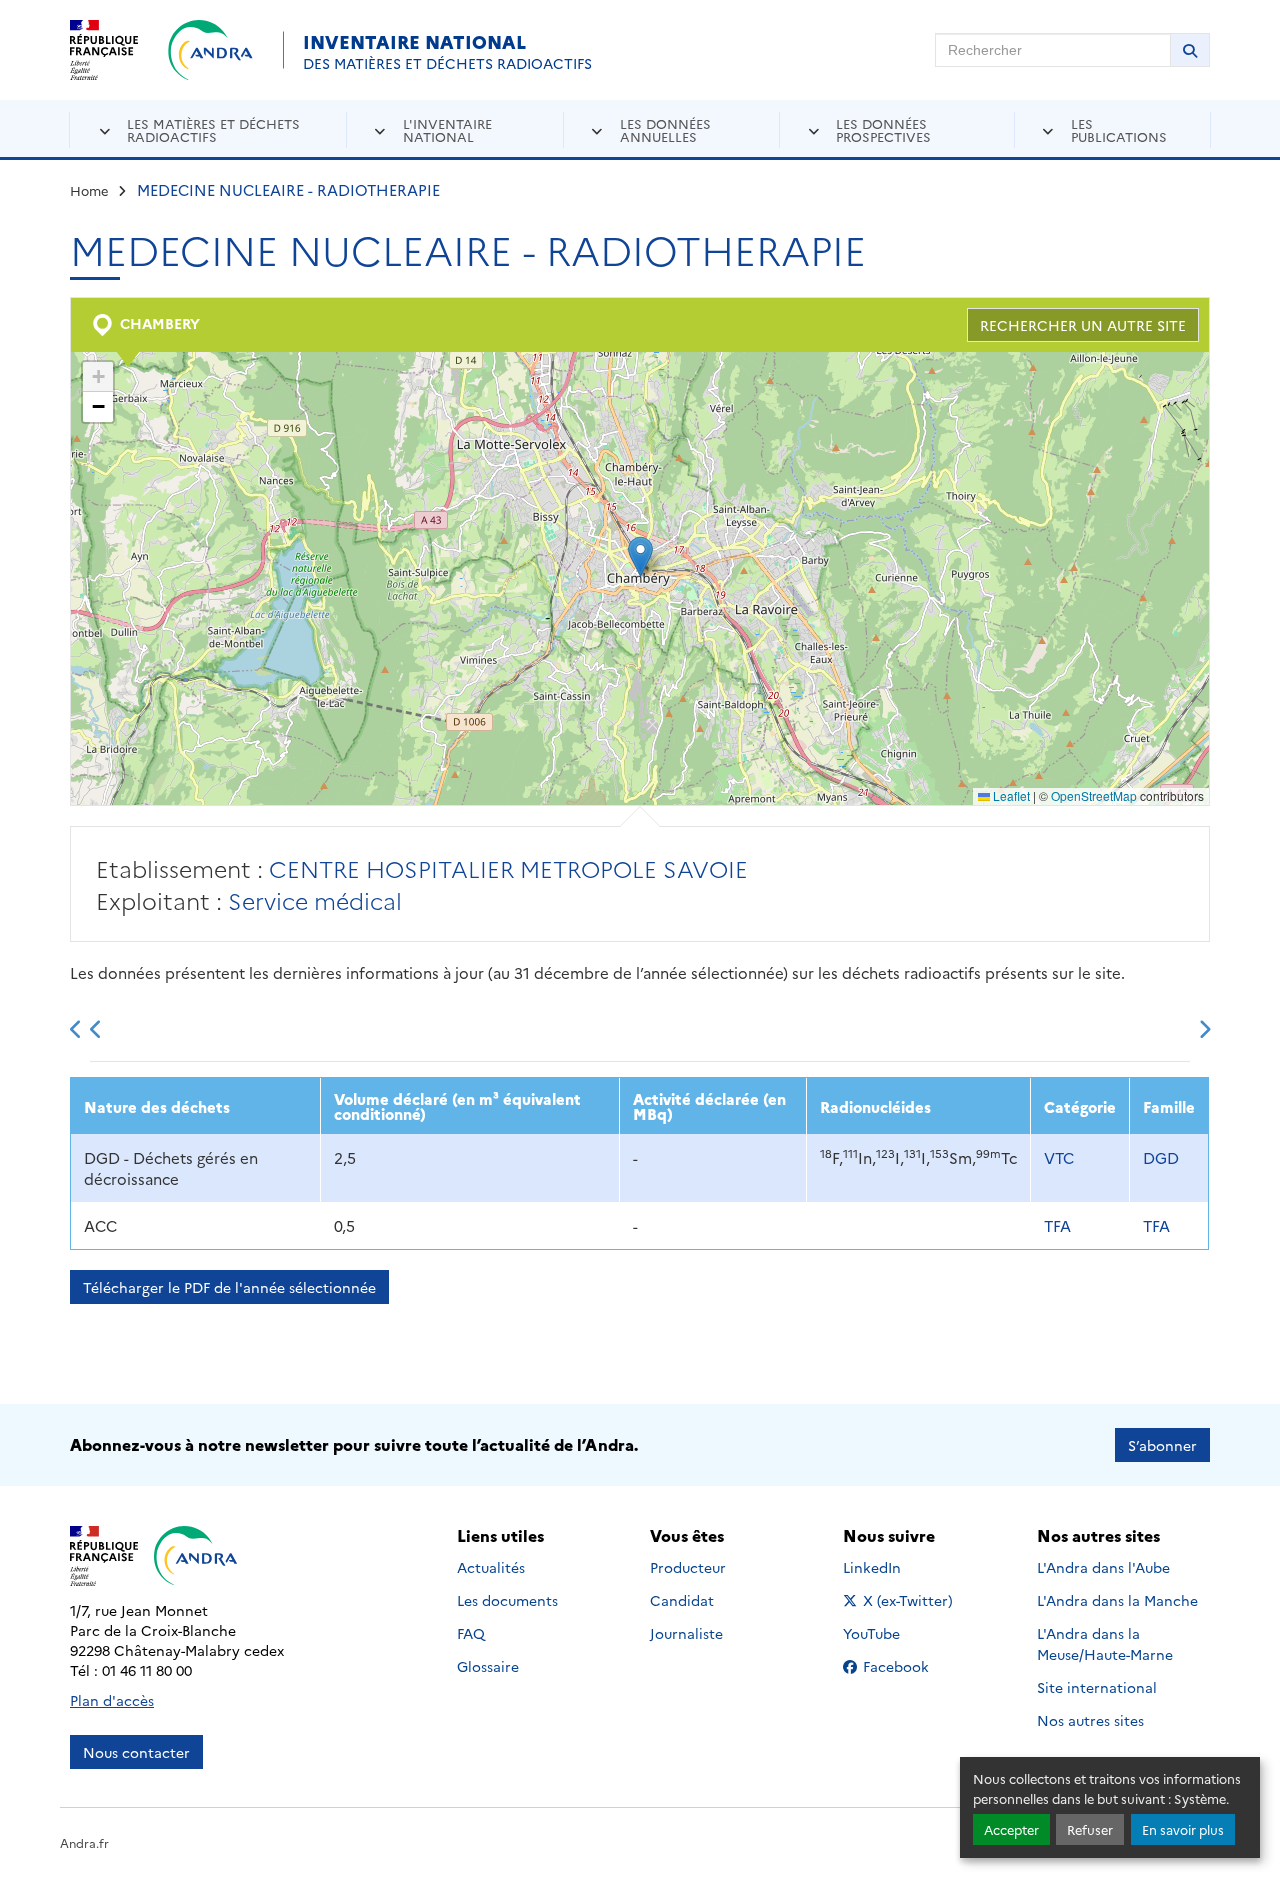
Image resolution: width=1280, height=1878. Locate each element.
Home (89, 190)
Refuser (1090, 1829)
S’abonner (1162, 1445)
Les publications (1119, 129)
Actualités (491, 1567)
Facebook (909, 1666)
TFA (1057, 1225)
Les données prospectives (883, 129)
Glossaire (488, 1666)
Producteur (688, 1567)
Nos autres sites (1090, 1720)
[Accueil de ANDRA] (210, 50)
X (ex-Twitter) (909, 1600)
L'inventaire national (447, 129)
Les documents (507, 1600)
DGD (1161, 1157)
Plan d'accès (112, 1700)
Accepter (1011, 1829)
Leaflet (1010, 795)
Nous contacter (136, 1752)
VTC (1059, 1157)
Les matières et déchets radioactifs (213, 129)
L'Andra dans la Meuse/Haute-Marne (1105, 1643)
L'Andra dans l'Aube (1103, 1567)
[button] (640, 556)
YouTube (893, 1633)
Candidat (682, 1600)
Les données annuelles (665, 129)
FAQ (471, 1633)
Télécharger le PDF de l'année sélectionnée (229, 1287)
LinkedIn (893, 1567)
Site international (1097, 1687)
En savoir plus (1183, 1829)
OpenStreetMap (1094, 795)
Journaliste (686, 1633)
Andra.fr (84, 1842)
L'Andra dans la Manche (1117, 1600)
